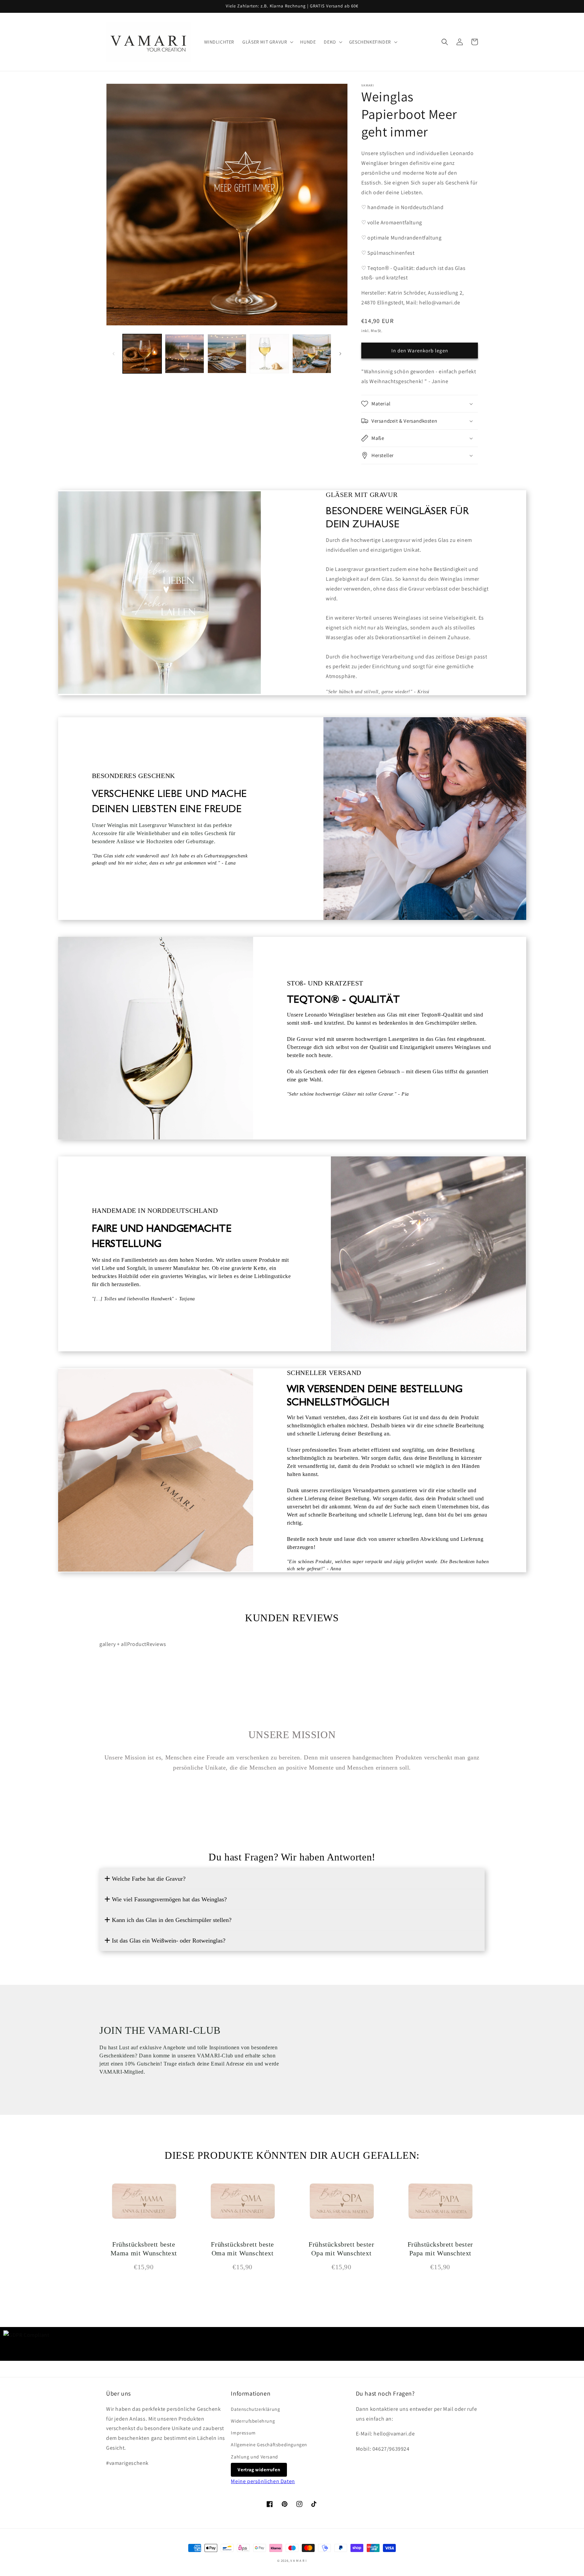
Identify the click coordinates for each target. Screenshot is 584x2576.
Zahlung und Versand (254, 2457)
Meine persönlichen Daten (263, 2481)
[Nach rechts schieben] (340, 354)
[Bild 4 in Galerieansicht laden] (269, 354)
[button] (267, 42)
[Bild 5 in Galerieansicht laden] (312, 354)
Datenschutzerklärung (255, 2409)
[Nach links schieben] (114, 354)
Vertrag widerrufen (259, 2470)
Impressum (243, 2433)
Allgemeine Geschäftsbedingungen (269, 2445)
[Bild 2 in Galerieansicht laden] (184, 354)
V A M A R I (299, 2561)
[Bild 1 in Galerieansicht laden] (142, 354)
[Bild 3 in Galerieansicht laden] (227, 354)
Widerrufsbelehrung (253, 2421)
